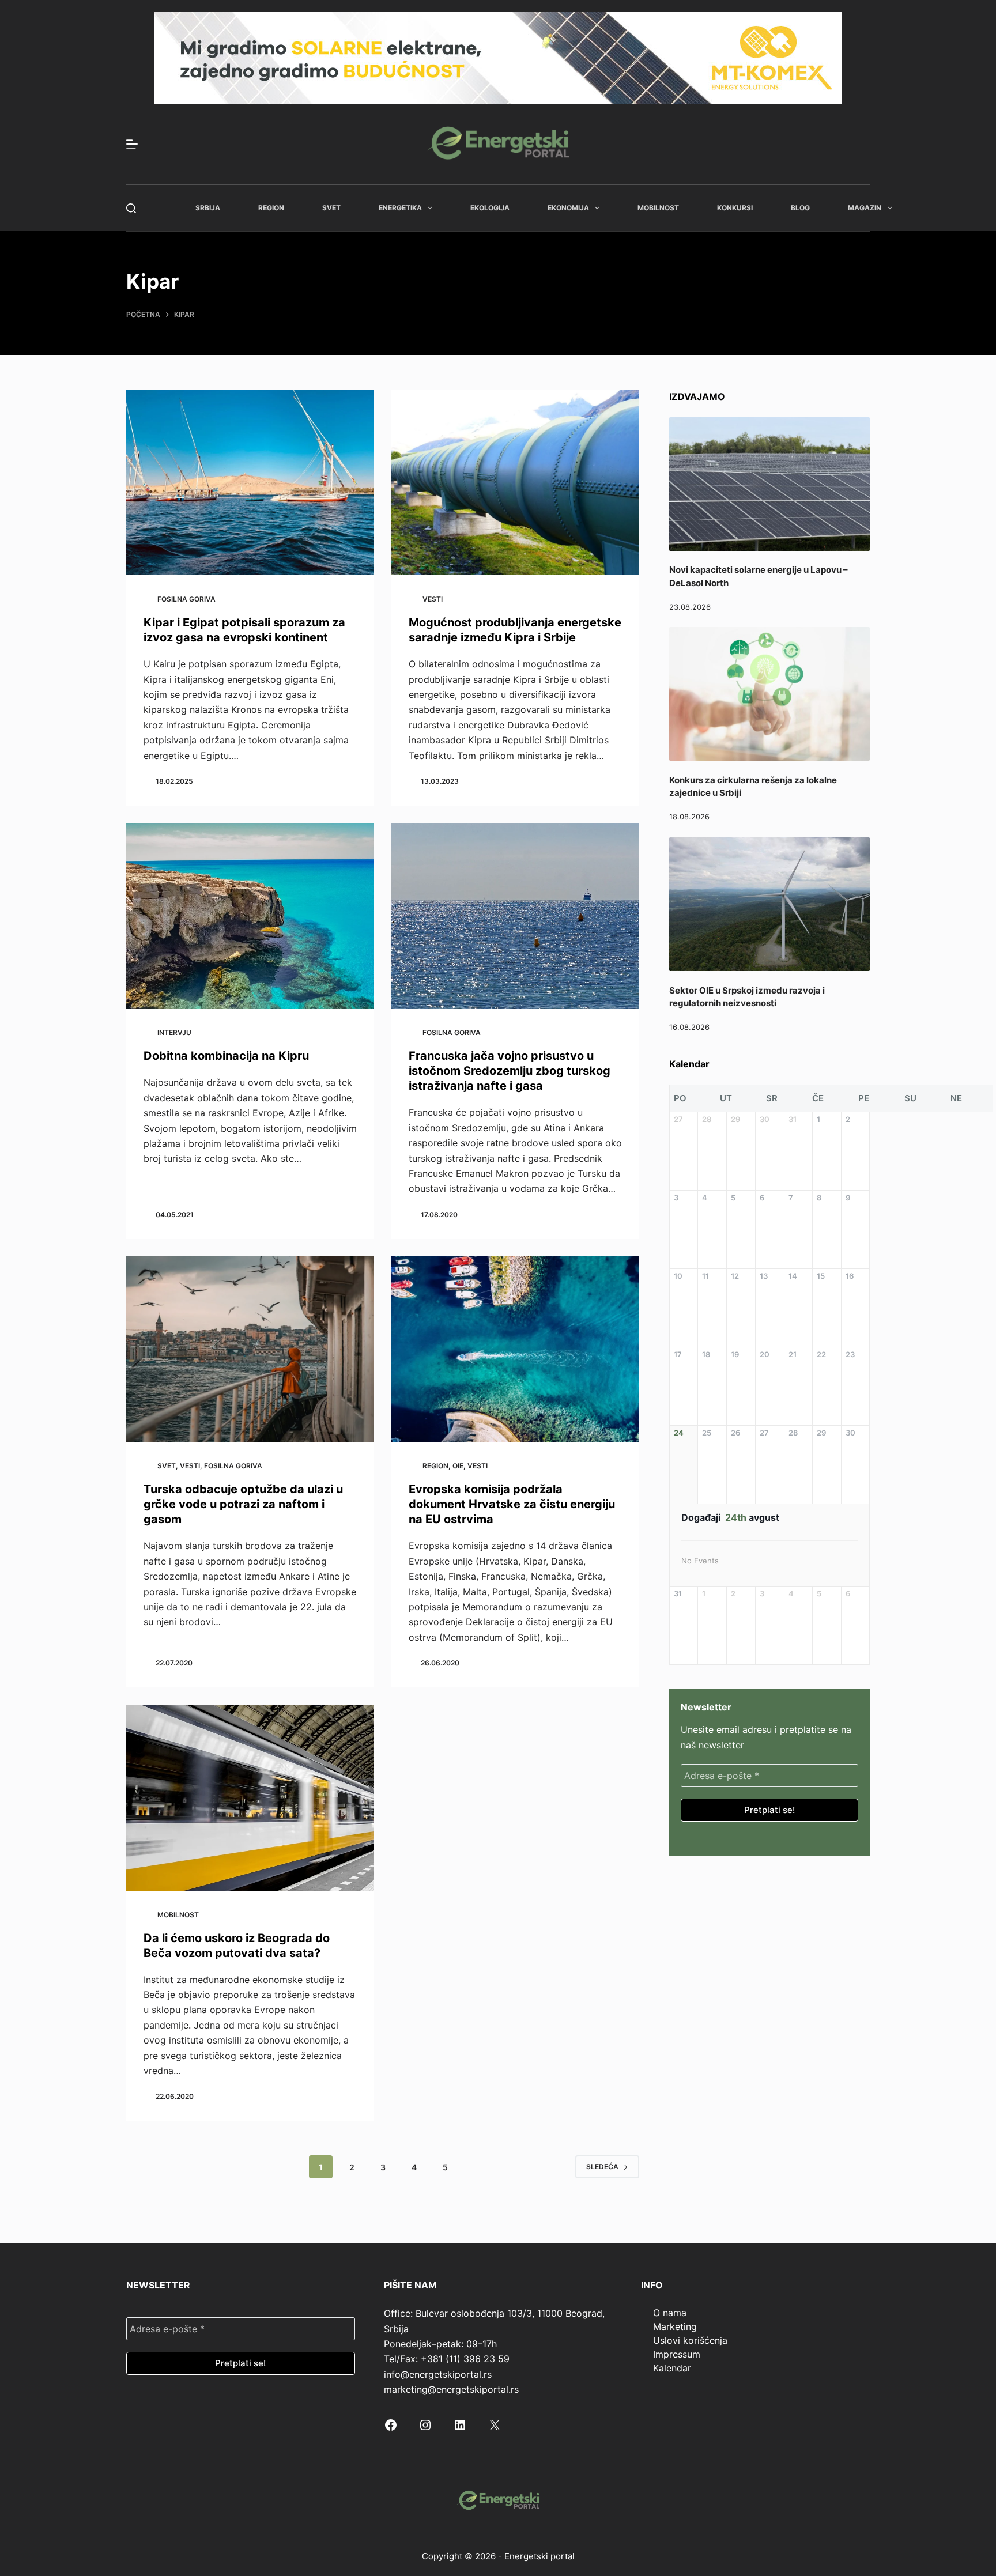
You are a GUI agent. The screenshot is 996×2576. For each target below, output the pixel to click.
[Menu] (132, 144)
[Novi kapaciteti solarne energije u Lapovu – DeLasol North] (769, 484)
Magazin (865, 208)
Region (271, 208)
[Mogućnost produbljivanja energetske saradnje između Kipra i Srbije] (515, 483)
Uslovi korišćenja (690, 2340)
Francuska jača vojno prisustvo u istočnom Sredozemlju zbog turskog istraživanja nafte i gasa (510, 1071)
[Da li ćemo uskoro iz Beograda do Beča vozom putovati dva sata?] (250, 1798)
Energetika (400, 208)
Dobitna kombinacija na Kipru (226, 1056)
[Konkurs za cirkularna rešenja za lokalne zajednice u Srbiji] (769, 694)
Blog (800, 208)
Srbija (208, 208)
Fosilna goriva (186, 599)
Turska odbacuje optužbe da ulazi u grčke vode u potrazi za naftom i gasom (243, 1504)
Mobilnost (658, 208)
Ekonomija (568, 208)
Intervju (174, 1032)
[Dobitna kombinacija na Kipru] (250, 916)
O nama (670, 2313)
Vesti (433, 599)
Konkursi (735, 208)
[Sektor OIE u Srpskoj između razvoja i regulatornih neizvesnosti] (769, 904)
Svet (331, 208)
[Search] (131, 208)
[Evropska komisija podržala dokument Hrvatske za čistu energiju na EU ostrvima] (515, 1349)
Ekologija (490, 208)
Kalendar (672, 2368)
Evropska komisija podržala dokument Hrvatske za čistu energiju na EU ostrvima (512, 1504)
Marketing (675, 2326)
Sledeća (602, 2167)
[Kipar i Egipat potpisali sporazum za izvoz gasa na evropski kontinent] (250, 483)
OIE (458, 1466)
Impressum (677, 2354)
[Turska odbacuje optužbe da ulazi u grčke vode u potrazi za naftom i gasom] (250, 1349)
